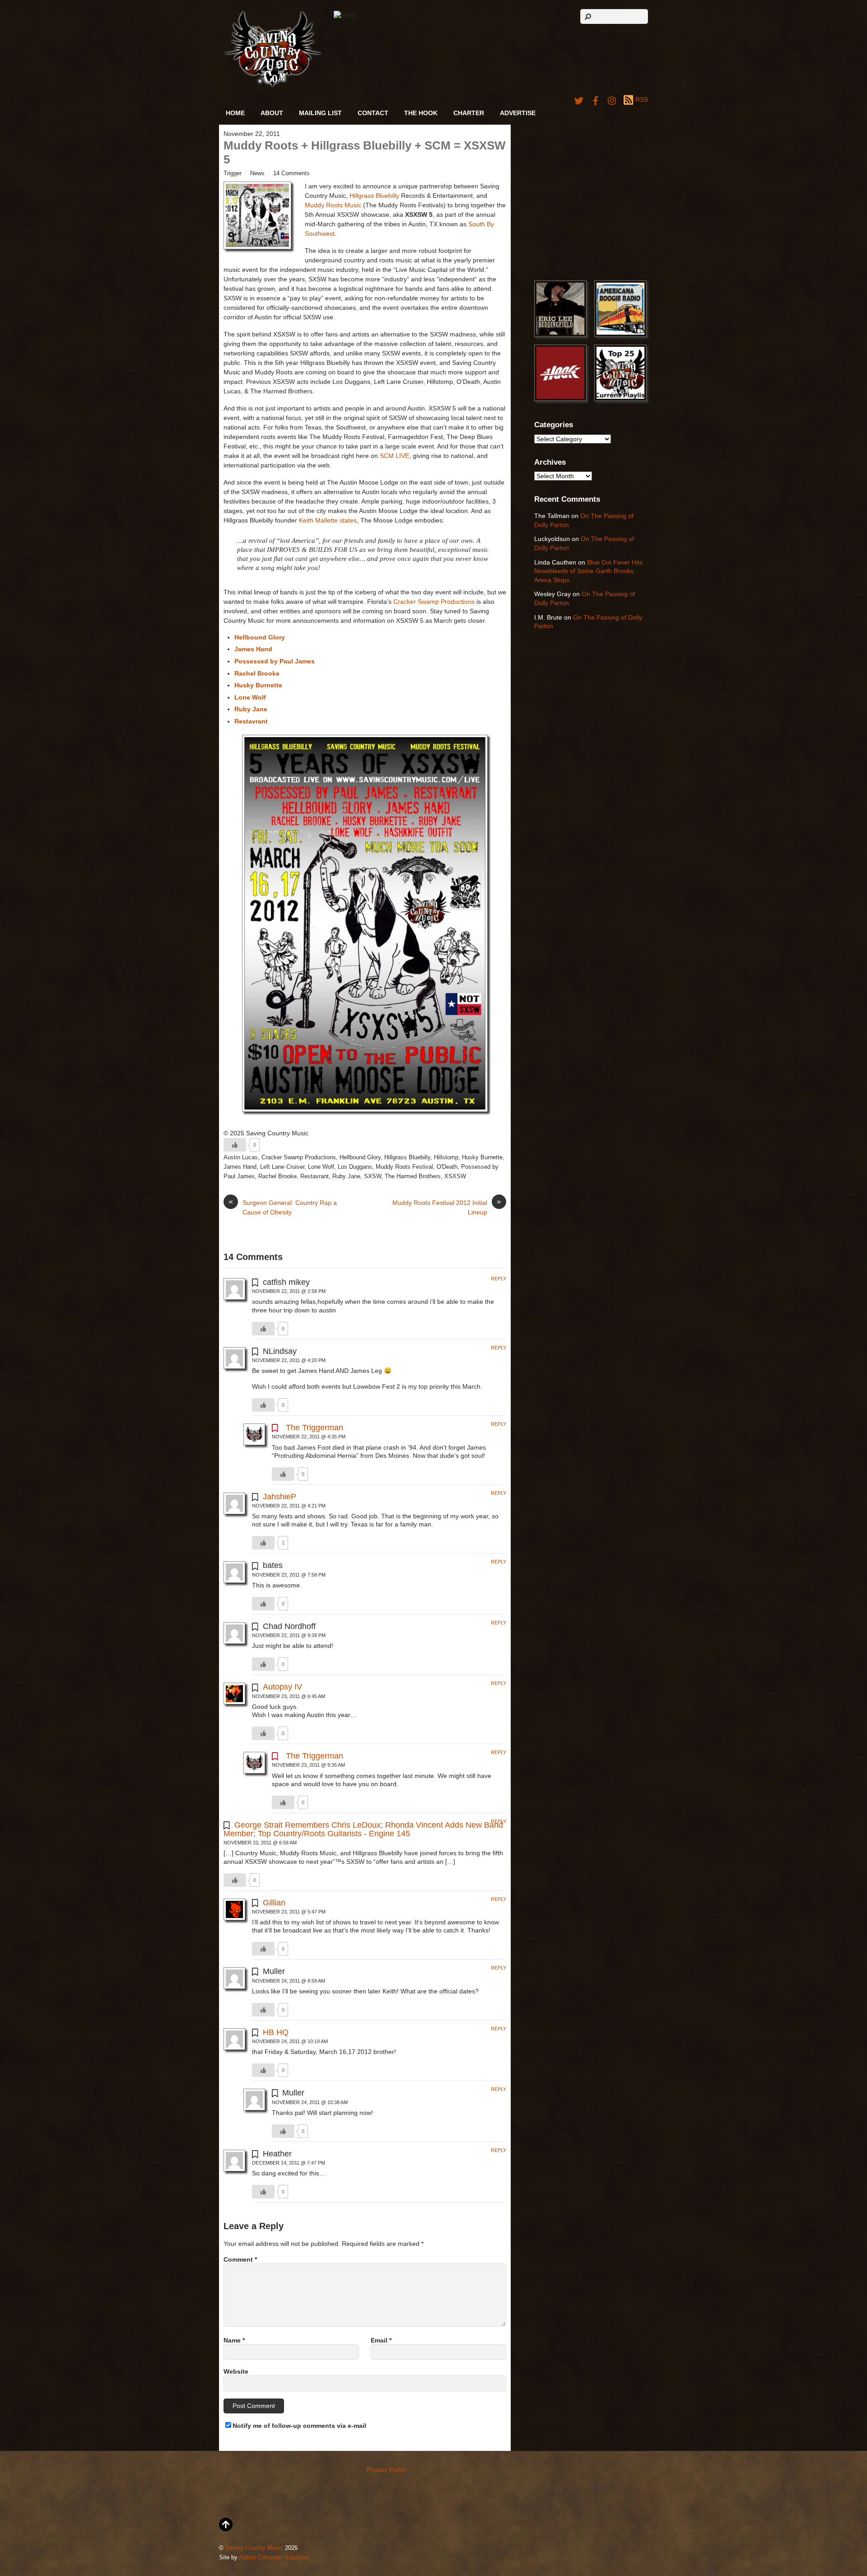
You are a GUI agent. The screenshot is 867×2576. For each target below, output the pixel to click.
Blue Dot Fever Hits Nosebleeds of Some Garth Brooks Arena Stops (588, 571)
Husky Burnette (482, 1157)
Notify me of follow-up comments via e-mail (299, 2426)
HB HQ (276, 2032)
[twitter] (579, 99)
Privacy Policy (386, 2469)
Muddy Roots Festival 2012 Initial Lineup (447, 1207)
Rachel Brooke (277, 1176)
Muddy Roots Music (333, 205)
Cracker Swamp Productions (434, 602)
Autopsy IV (282, 1687)
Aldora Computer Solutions (274, 2557)
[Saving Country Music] (273, 86)
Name (234, 2340)
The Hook (421, 113)
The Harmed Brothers (413, 1176)
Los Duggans (355, 1167)
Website (236, 2371)
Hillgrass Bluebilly (374, 196)
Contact (373, 113)
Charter (469, 113)
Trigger (233, 173)
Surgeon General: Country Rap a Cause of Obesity (283, 1207)
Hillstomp (446, 1157)
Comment (240, 2259)
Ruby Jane (346, 1176)
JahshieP (280, 1497)
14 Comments (291, 173)
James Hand (240, 1167)
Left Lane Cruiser (282, 1167)
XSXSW (455, 1176)
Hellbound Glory (360, 1157)
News (257, 173)
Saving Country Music (254, 2548)
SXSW (373, 1176)
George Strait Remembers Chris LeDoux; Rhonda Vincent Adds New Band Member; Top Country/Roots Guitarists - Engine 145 (363, 1829)
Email (381, 2340)
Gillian (274, 1903)
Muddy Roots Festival (404, 1167)
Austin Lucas (241, 1157)
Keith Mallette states (328, 520)
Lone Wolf (321, 1167)
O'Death (447, 1167)
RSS (642, 99)
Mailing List (320, 113)
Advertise (518, 113)
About (272, 113)
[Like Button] (235, 1145)
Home (235, 113)
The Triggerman (315, 1428)
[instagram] (612, 99)
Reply (499, 1279)
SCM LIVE (394, 456)
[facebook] (596, 99)
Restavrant (315, 1176)
